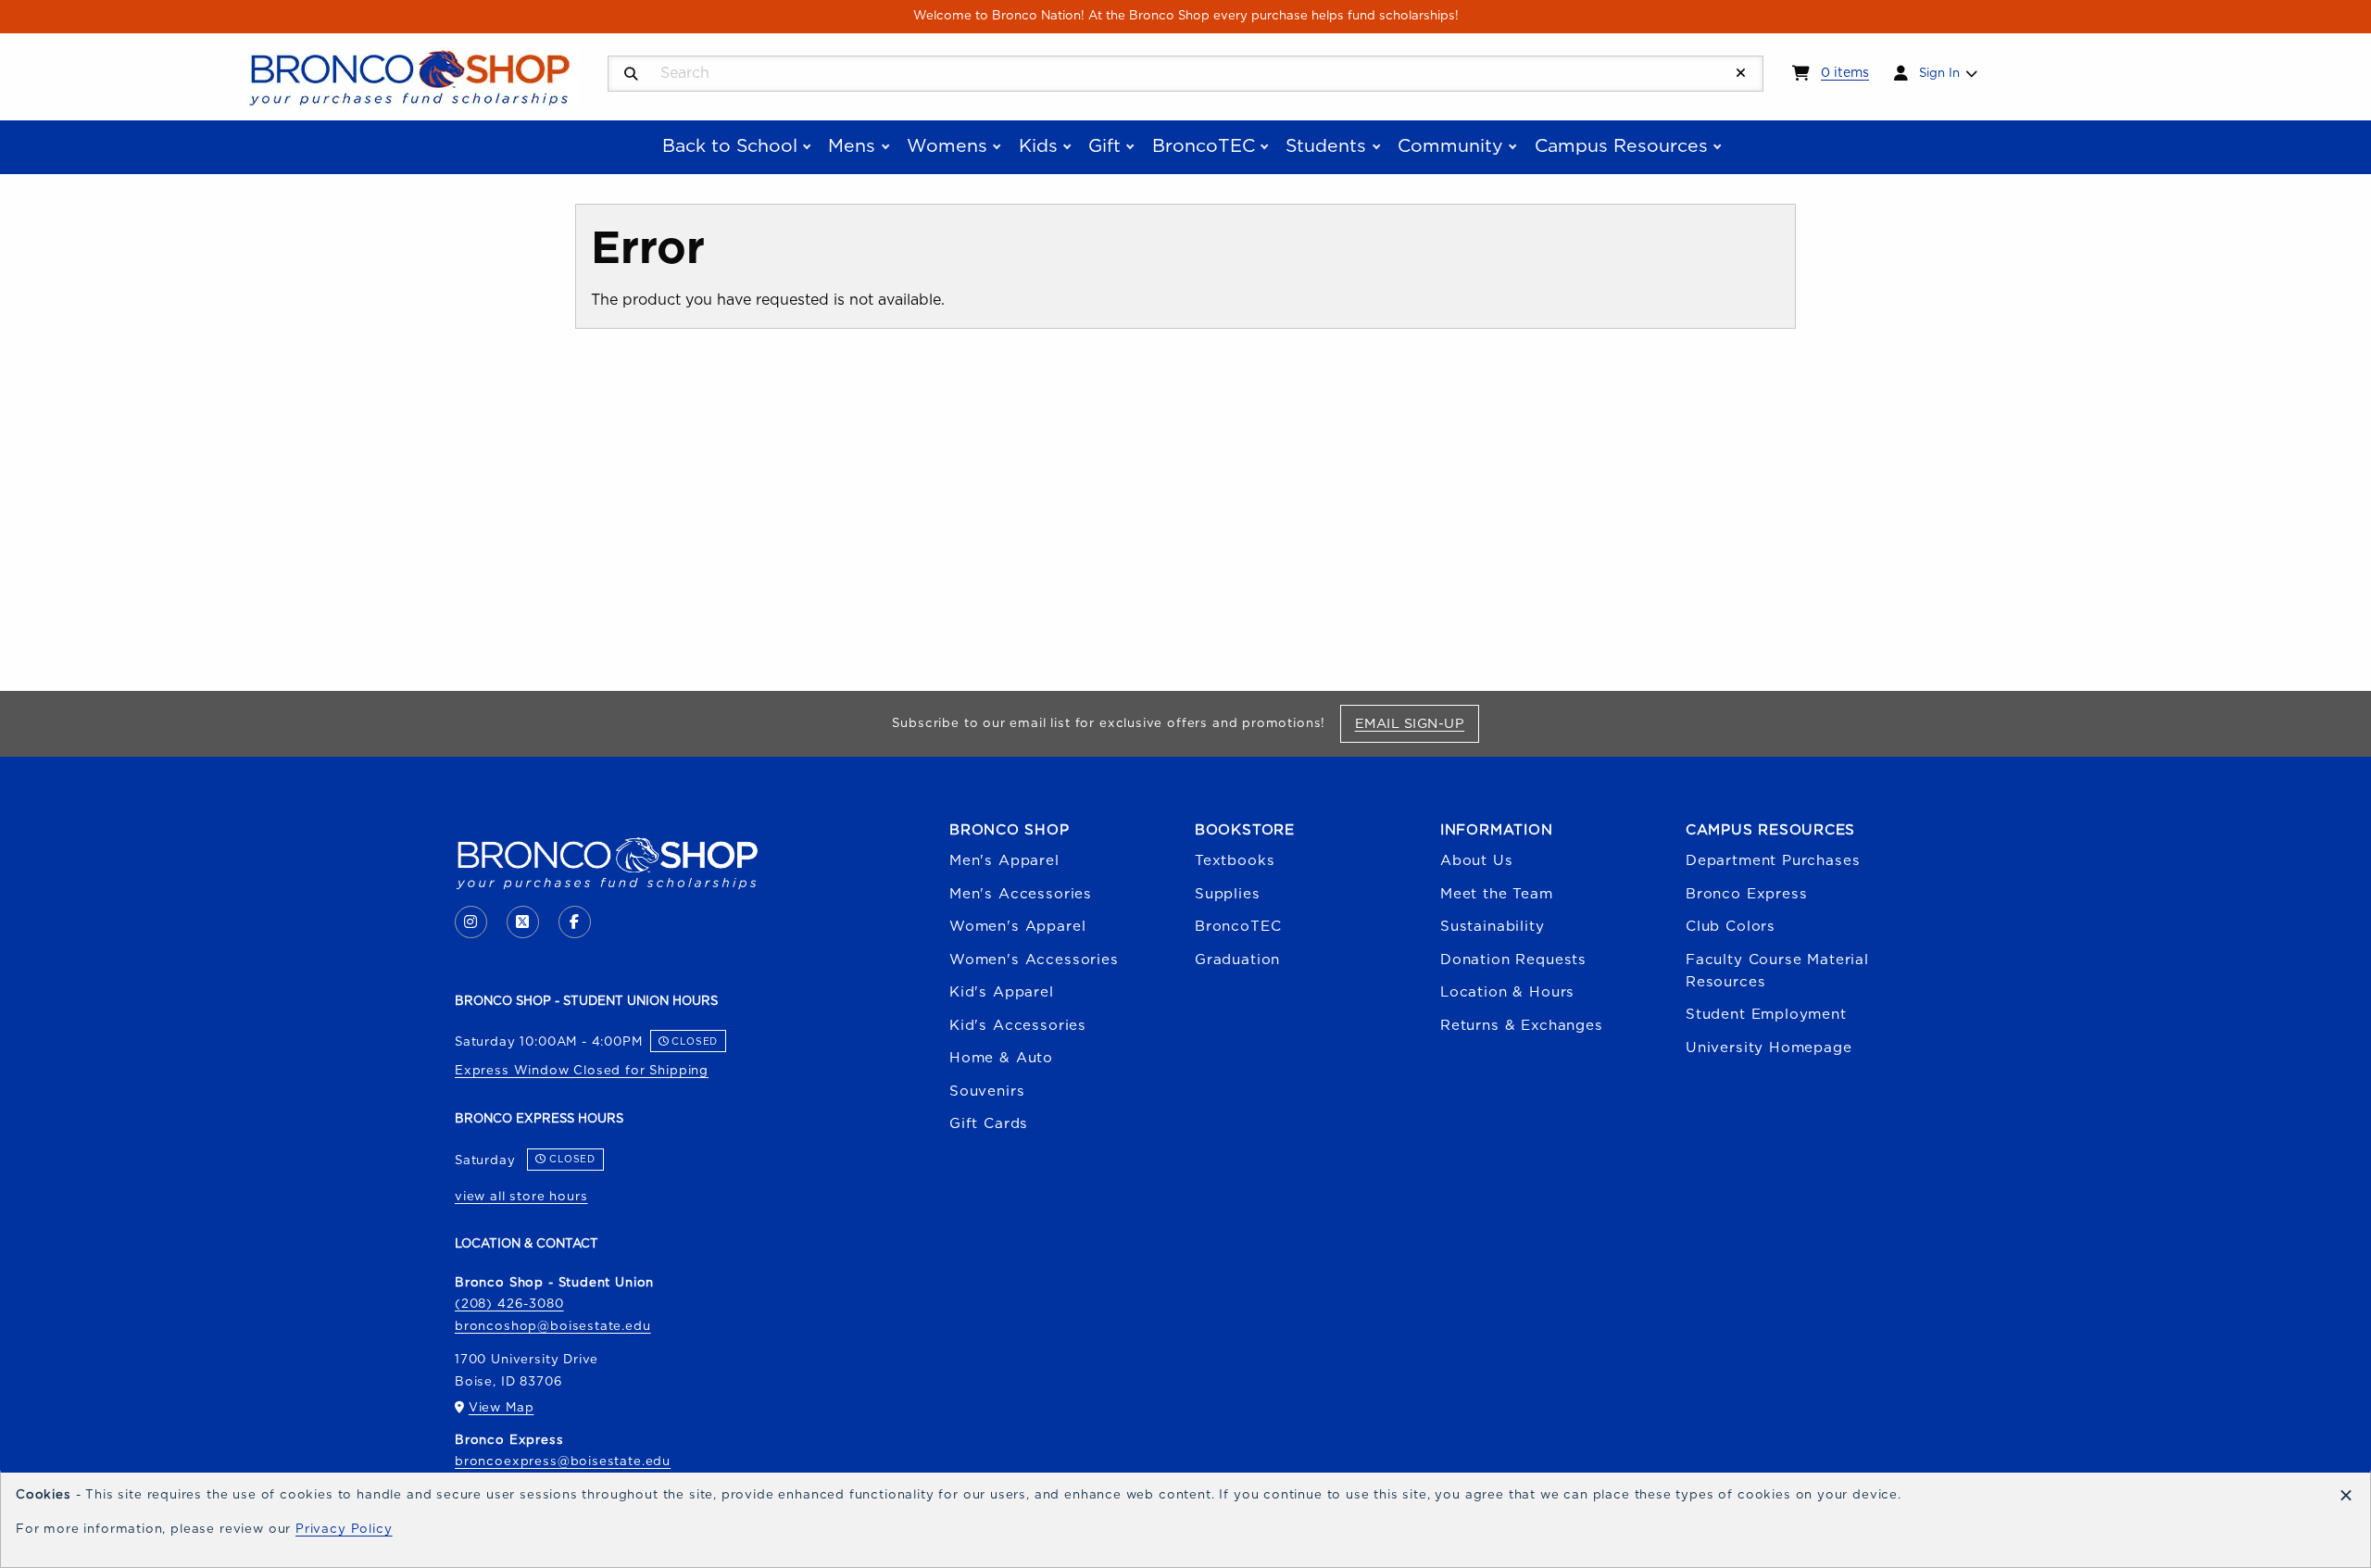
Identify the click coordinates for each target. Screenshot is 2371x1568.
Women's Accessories (1034, 960)
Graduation (1237, 960)
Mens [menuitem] (852, 146)
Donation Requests (1513, 960)
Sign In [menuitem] (1939, 73)
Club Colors (1731, 927)
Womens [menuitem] (947, 146)
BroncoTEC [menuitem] (1204, 146)
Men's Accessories (1021, 894)
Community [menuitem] (1450, 146)
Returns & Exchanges (1522, 1026)
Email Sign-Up (1417, 723)
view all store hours (521, 1197)
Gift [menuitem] (1104, 146)
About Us (1477, 861)
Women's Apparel (1017, 927)
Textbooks (1235, 861)
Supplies (1228, 894)
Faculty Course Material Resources (1777, 971)
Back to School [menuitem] (730, 146)
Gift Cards (989, 1124)
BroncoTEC (1238, 927)
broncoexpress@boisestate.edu (563, 1461)
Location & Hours (1507, 992)
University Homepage (1769, 1048)
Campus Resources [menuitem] (1621, 146)
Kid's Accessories (1018, 1026)
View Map (502, 1408)
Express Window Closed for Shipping (582, 1071)
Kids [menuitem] (1038, 146)
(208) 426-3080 (509, 1304)
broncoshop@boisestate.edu (553, 1326)
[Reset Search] (1741, 74)
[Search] (631, 75)
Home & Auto (1001, 1058)
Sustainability (1493, 927)
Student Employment (1766, 1015)
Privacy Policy (344, 1529)
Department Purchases (1773, 861)
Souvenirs (987, 1091)
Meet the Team (1497, 894)
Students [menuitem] (1326, 146)
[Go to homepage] (409, 76)
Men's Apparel (1004, 861)
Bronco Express (1747, 894)
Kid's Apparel (1002, 992)
